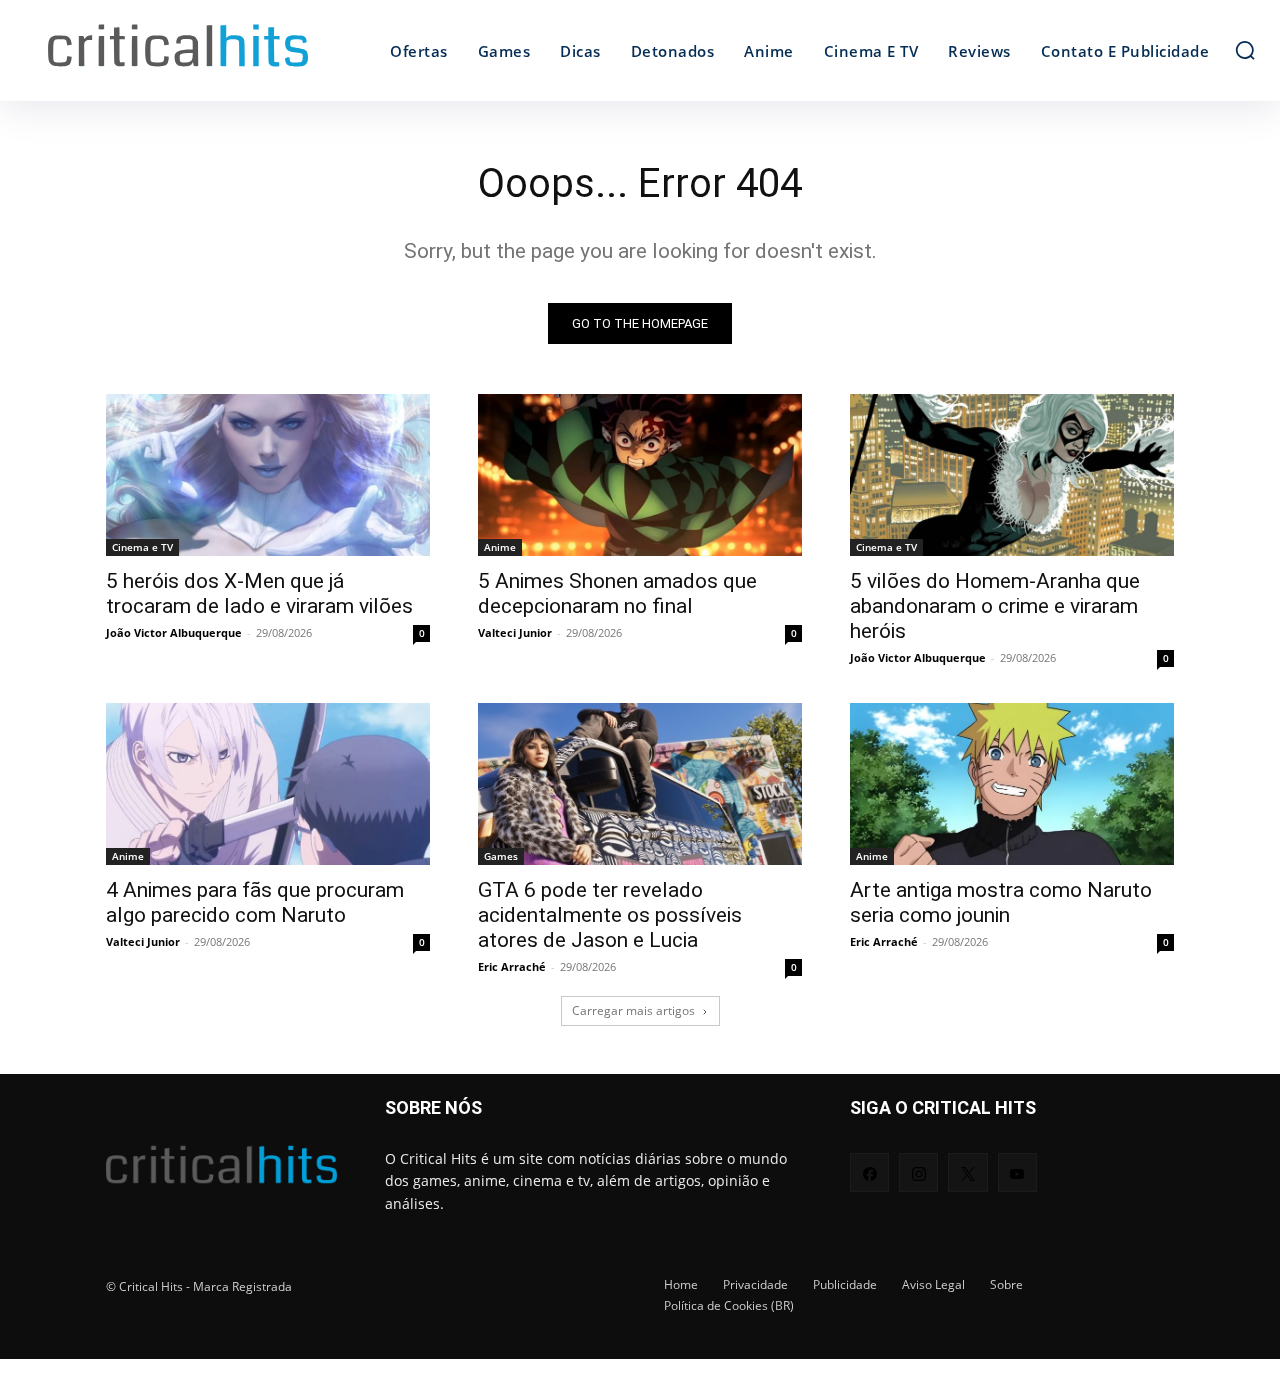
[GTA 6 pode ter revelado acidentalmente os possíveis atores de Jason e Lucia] (640, 784)
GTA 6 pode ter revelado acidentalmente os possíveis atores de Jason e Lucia (610, 915)
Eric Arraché (512, 966)
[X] (967, 1172)
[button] (1245, 50)
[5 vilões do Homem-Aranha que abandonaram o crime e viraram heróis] (1012, 475)
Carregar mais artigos (633, 1010)
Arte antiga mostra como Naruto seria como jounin (1001, 902)
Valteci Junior (515, 632)
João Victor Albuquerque (174, 632)
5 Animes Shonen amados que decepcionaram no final (617, 593)
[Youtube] (1017, 1172)
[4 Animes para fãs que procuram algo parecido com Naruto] (268, 784)
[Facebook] (869, 1172)
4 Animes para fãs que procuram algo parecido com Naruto (255, 902)
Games (501, 856)
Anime (500, 547)
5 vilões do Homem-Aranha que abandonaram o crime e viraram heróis (995, 606)
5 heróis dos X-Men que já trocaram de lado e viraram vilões (259, 593)
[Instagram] (918, 1172)
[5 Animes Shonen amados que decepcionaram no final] (640, 475)
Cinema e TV (142, 547)
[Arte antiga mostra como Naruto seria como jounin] (1012, 784)
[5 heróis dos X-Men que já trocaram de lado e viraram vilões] (268, 475)
